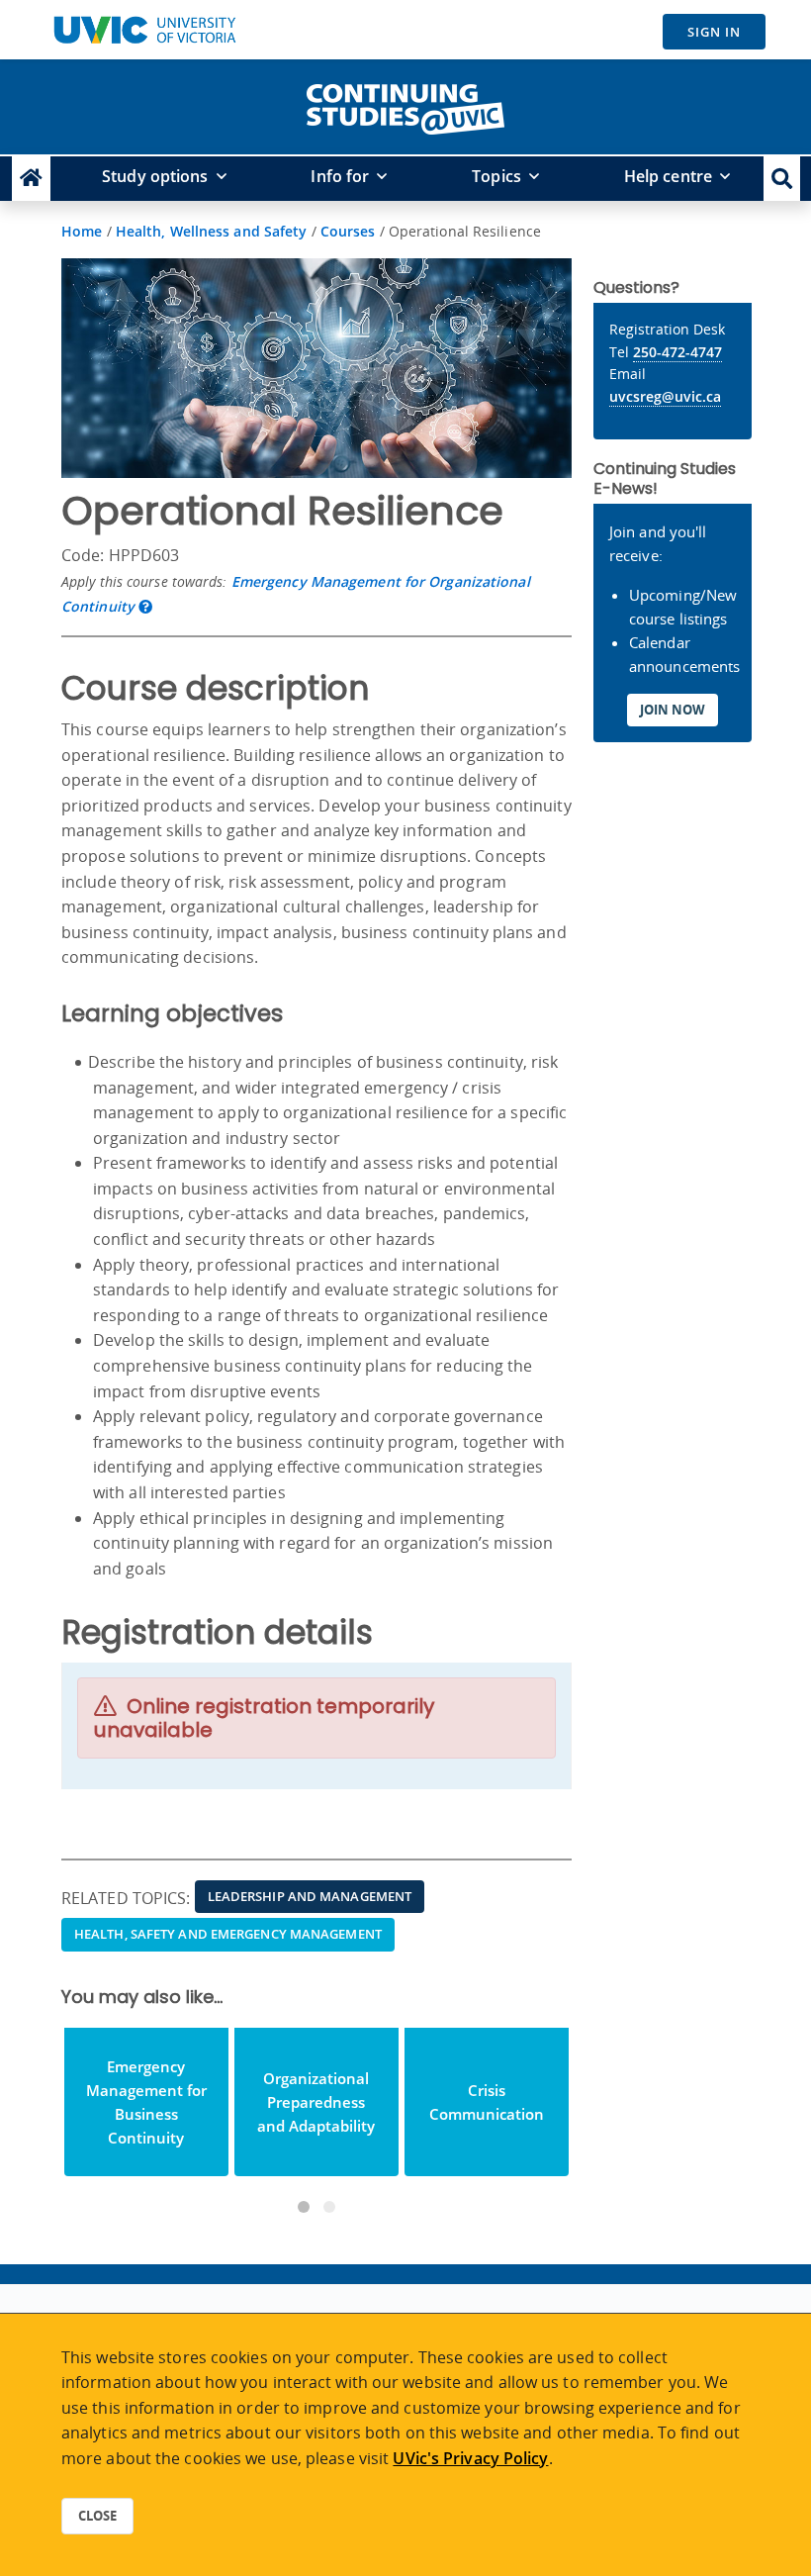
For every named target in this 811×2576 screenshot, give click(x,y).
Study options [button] (155, 176)
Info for (340, 176)
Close (97, 2516)
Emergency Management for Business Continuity (146, 2102)
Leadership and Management (310, 1896)
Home (82, 231)
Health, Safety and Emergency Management (228, 1934)
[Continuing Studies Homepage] (31, 179)
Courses (348, 231)
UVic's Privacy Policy (470, 2458)
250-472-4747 (677, 352)
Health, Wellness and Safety (212, 231)
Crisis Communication (487, 2102)
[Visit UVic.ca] (144, 30)
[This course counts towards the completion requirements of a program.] (145, 606)
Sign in (714, 32)
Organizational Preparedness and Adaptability (316, 2102)
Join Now (673, 710)
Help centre (668, 176)
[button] (782, 179)
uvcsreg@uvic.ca (665, 396)
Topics (496, 176)
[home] (405, 105)
